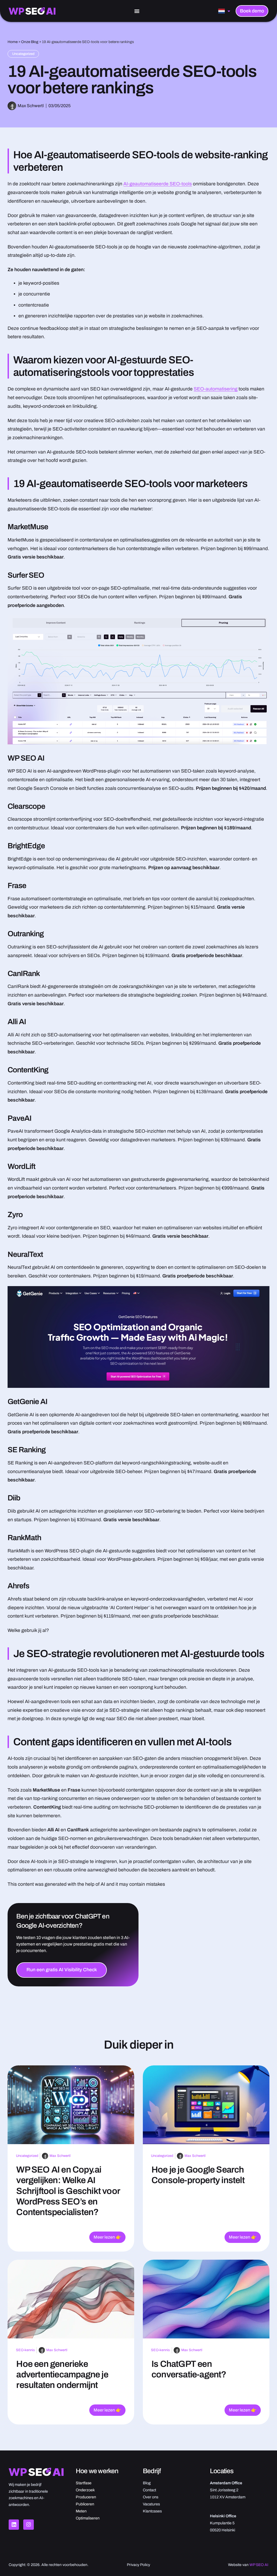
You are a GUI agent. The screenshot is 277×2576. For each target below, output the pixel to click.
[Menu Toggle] (137, 11)
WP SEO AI (259, 2565)
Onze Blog (30, 42)
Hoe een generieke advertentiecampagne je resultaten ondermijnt (62, 2374)
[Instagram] (28, 2525)
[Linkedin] (14, 2525)
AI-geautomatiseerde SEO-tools (158, 184)
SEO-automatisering (216, 389)
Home (13, 42)
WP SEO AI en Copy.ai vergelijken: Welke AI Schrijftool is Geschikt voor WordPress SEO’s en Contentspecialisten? (68, 2191)
